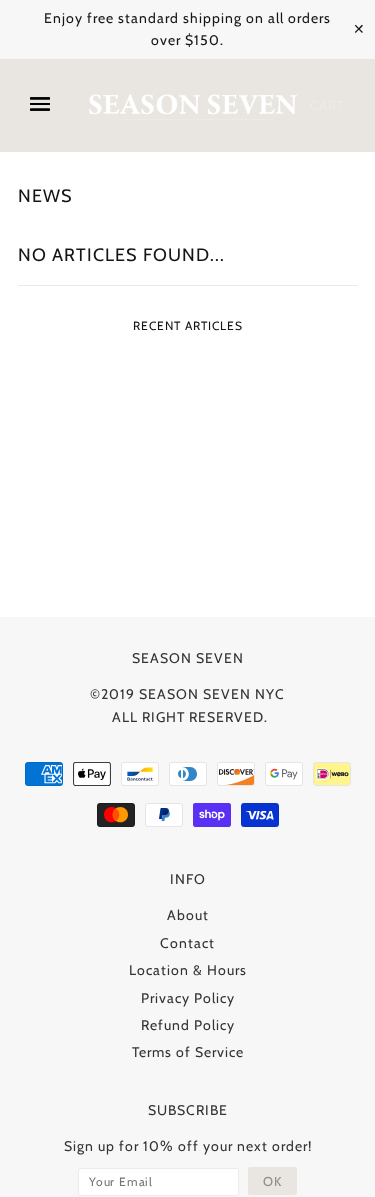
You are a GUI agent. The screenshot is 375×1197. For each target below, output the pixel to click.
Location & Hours (188, 970)
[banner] (192, 105)
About (188, 915)
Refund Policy (188, 1025)
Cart (327, 105)
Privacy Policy (188, 998)
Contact (187, 943)
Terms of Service (188, 1052)
